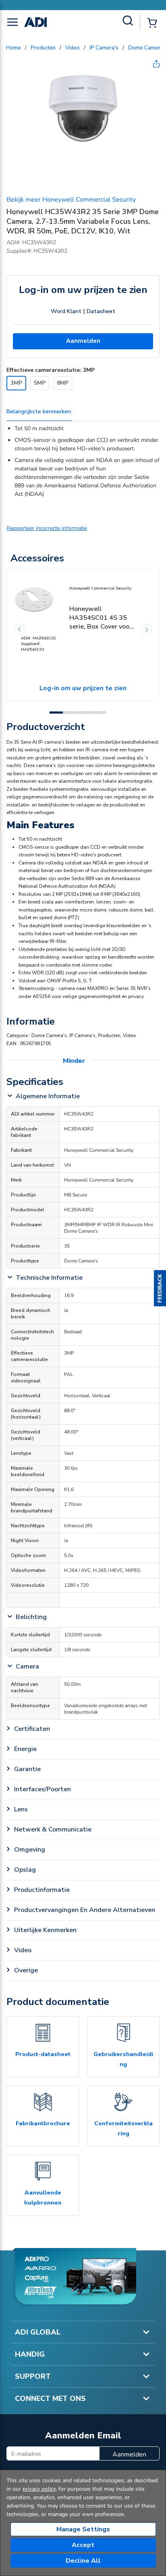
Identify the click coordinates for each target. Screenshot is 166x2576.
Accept (83, 2545)
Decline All (83, 2561)
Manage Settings (83, 2529)
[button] (160, 1288)
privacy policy (39, 2489)
